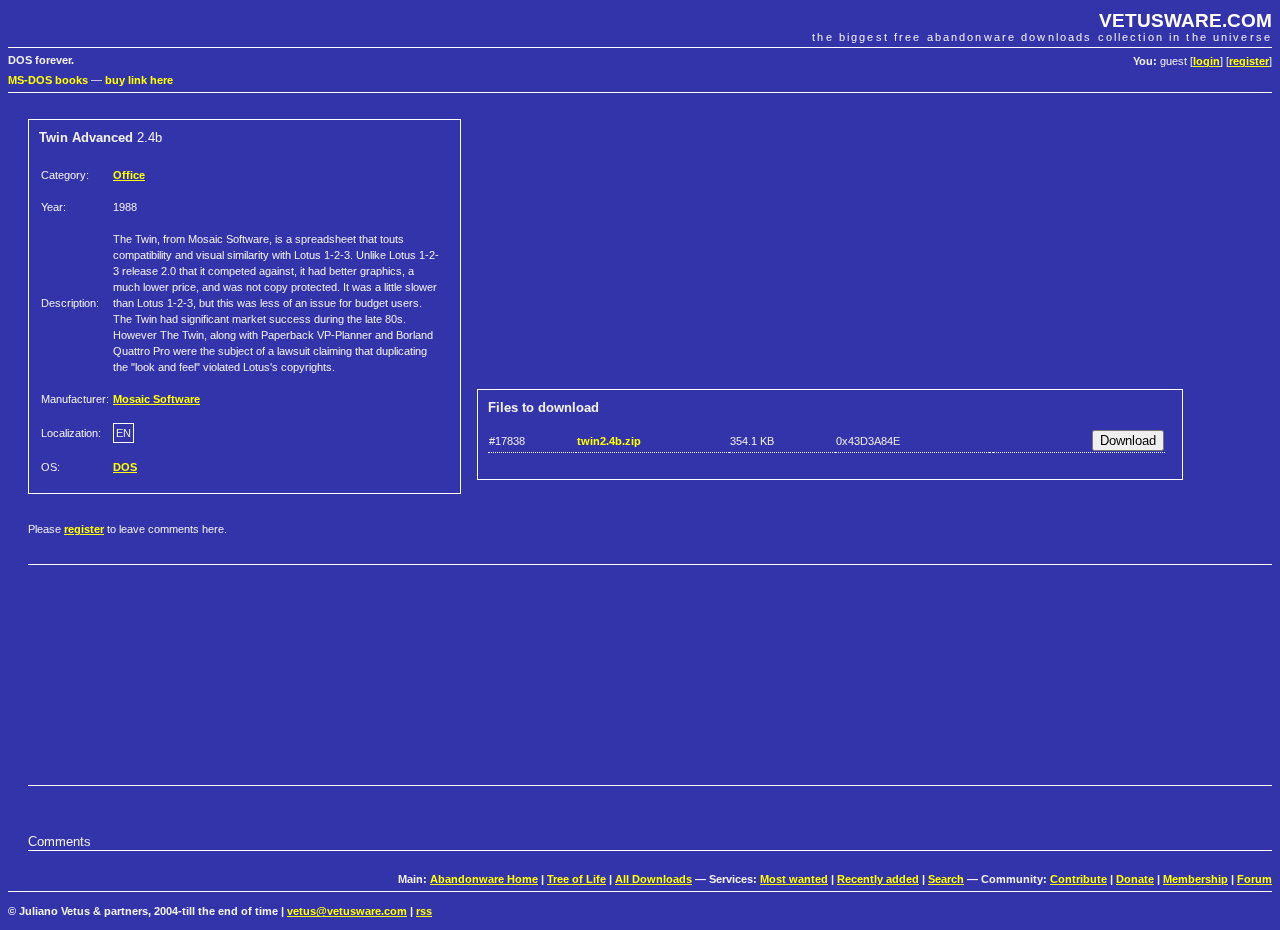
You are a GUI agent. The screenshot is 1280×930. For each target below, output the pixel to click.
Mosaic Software (156, 399)
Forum (1254, 879)
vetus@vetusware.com (347, 911)
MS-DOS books (48, 80)
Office (129, 175)
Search (946, 879)
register (1249, 61)
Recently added (878, 879)
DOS (125, 467)
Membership (1195, 879)
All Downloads (653, 879)
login (1206, 61)
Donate (1135, 879)
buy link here (139, 80)
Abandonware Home (484, 879)
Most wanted (794, 879)
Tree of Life (576, 879)
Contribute (1078, 879)
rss (424, 911)
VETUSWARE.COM (1185, 20)
